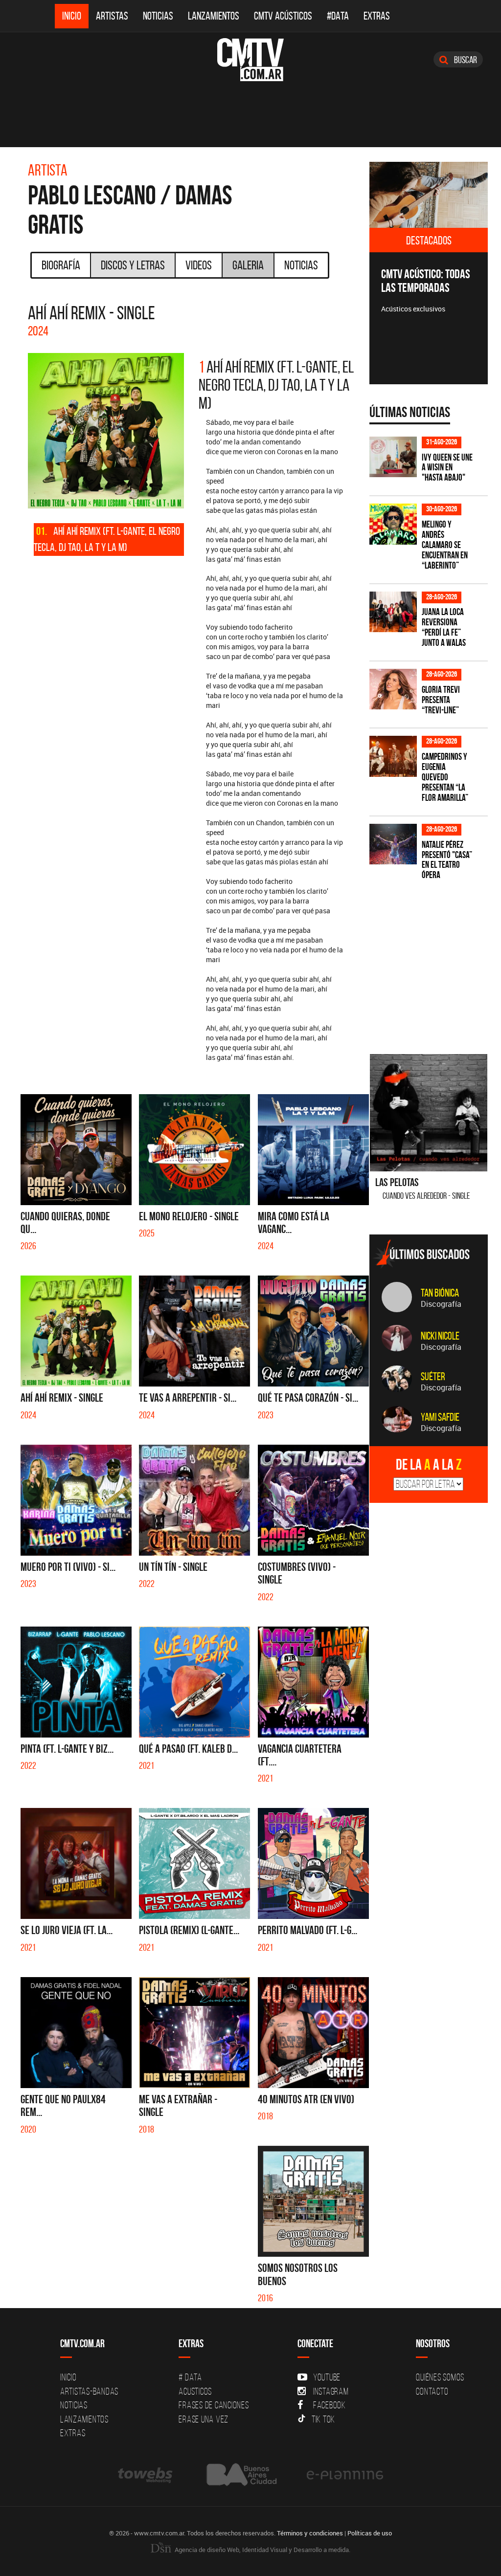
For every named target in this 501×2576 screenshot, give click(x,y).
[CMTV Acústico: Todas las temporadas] (429, 195)
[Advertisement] (435, 961)
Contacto (432, 2391)
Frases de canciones (214, 2405)
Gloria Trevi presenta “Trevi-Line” (441, 700)
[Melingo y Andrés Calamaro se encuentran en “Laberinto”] (393, 524)
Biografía (61, 265)
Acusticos (195, 2391)
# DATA (190, 2377)
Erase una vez (204, 2419)
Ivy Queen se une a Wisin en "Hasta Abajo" (447, 468)
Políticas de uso (370, 2533)
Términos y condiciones (310, 2533)
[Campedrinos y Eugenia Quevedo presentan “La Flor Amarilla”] (393, 756)
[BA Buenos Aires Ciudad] (240, 2475)
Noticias (158, 16)
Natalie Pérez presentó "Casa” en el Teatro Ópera (447, 860)
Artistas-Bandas (89, 2391)
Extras (377, 16)
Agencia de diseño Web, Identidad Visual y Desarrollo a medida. (262, 2550)
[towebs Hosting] (146, 2475)
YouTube (327, 2377)
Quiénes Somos (440, 2377)
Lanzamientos (214, 16)
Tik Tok (323, 2419)
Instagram (331, 2391)
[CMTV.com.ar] (250, 60)
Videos (199, 265)
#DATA (338, 16)
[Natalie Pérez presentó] (393, 844)
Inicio (72, 16)
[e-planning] (345, 2475)
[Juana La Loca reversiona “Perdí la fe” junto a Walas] (393, 612)
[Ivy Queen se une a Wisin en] (393, 457)
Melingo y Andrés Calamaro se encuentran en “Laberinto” (445, 545)
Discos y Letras (133, 265)
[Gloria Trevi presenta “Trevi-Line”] (393, 689)
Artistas (112, 16)
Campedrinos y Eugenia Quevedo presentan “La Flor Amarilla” (445, 777)
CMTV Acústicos (283, 16)
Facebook (330, 2405)
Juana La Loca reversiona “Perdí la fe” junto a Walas (444, 627)
